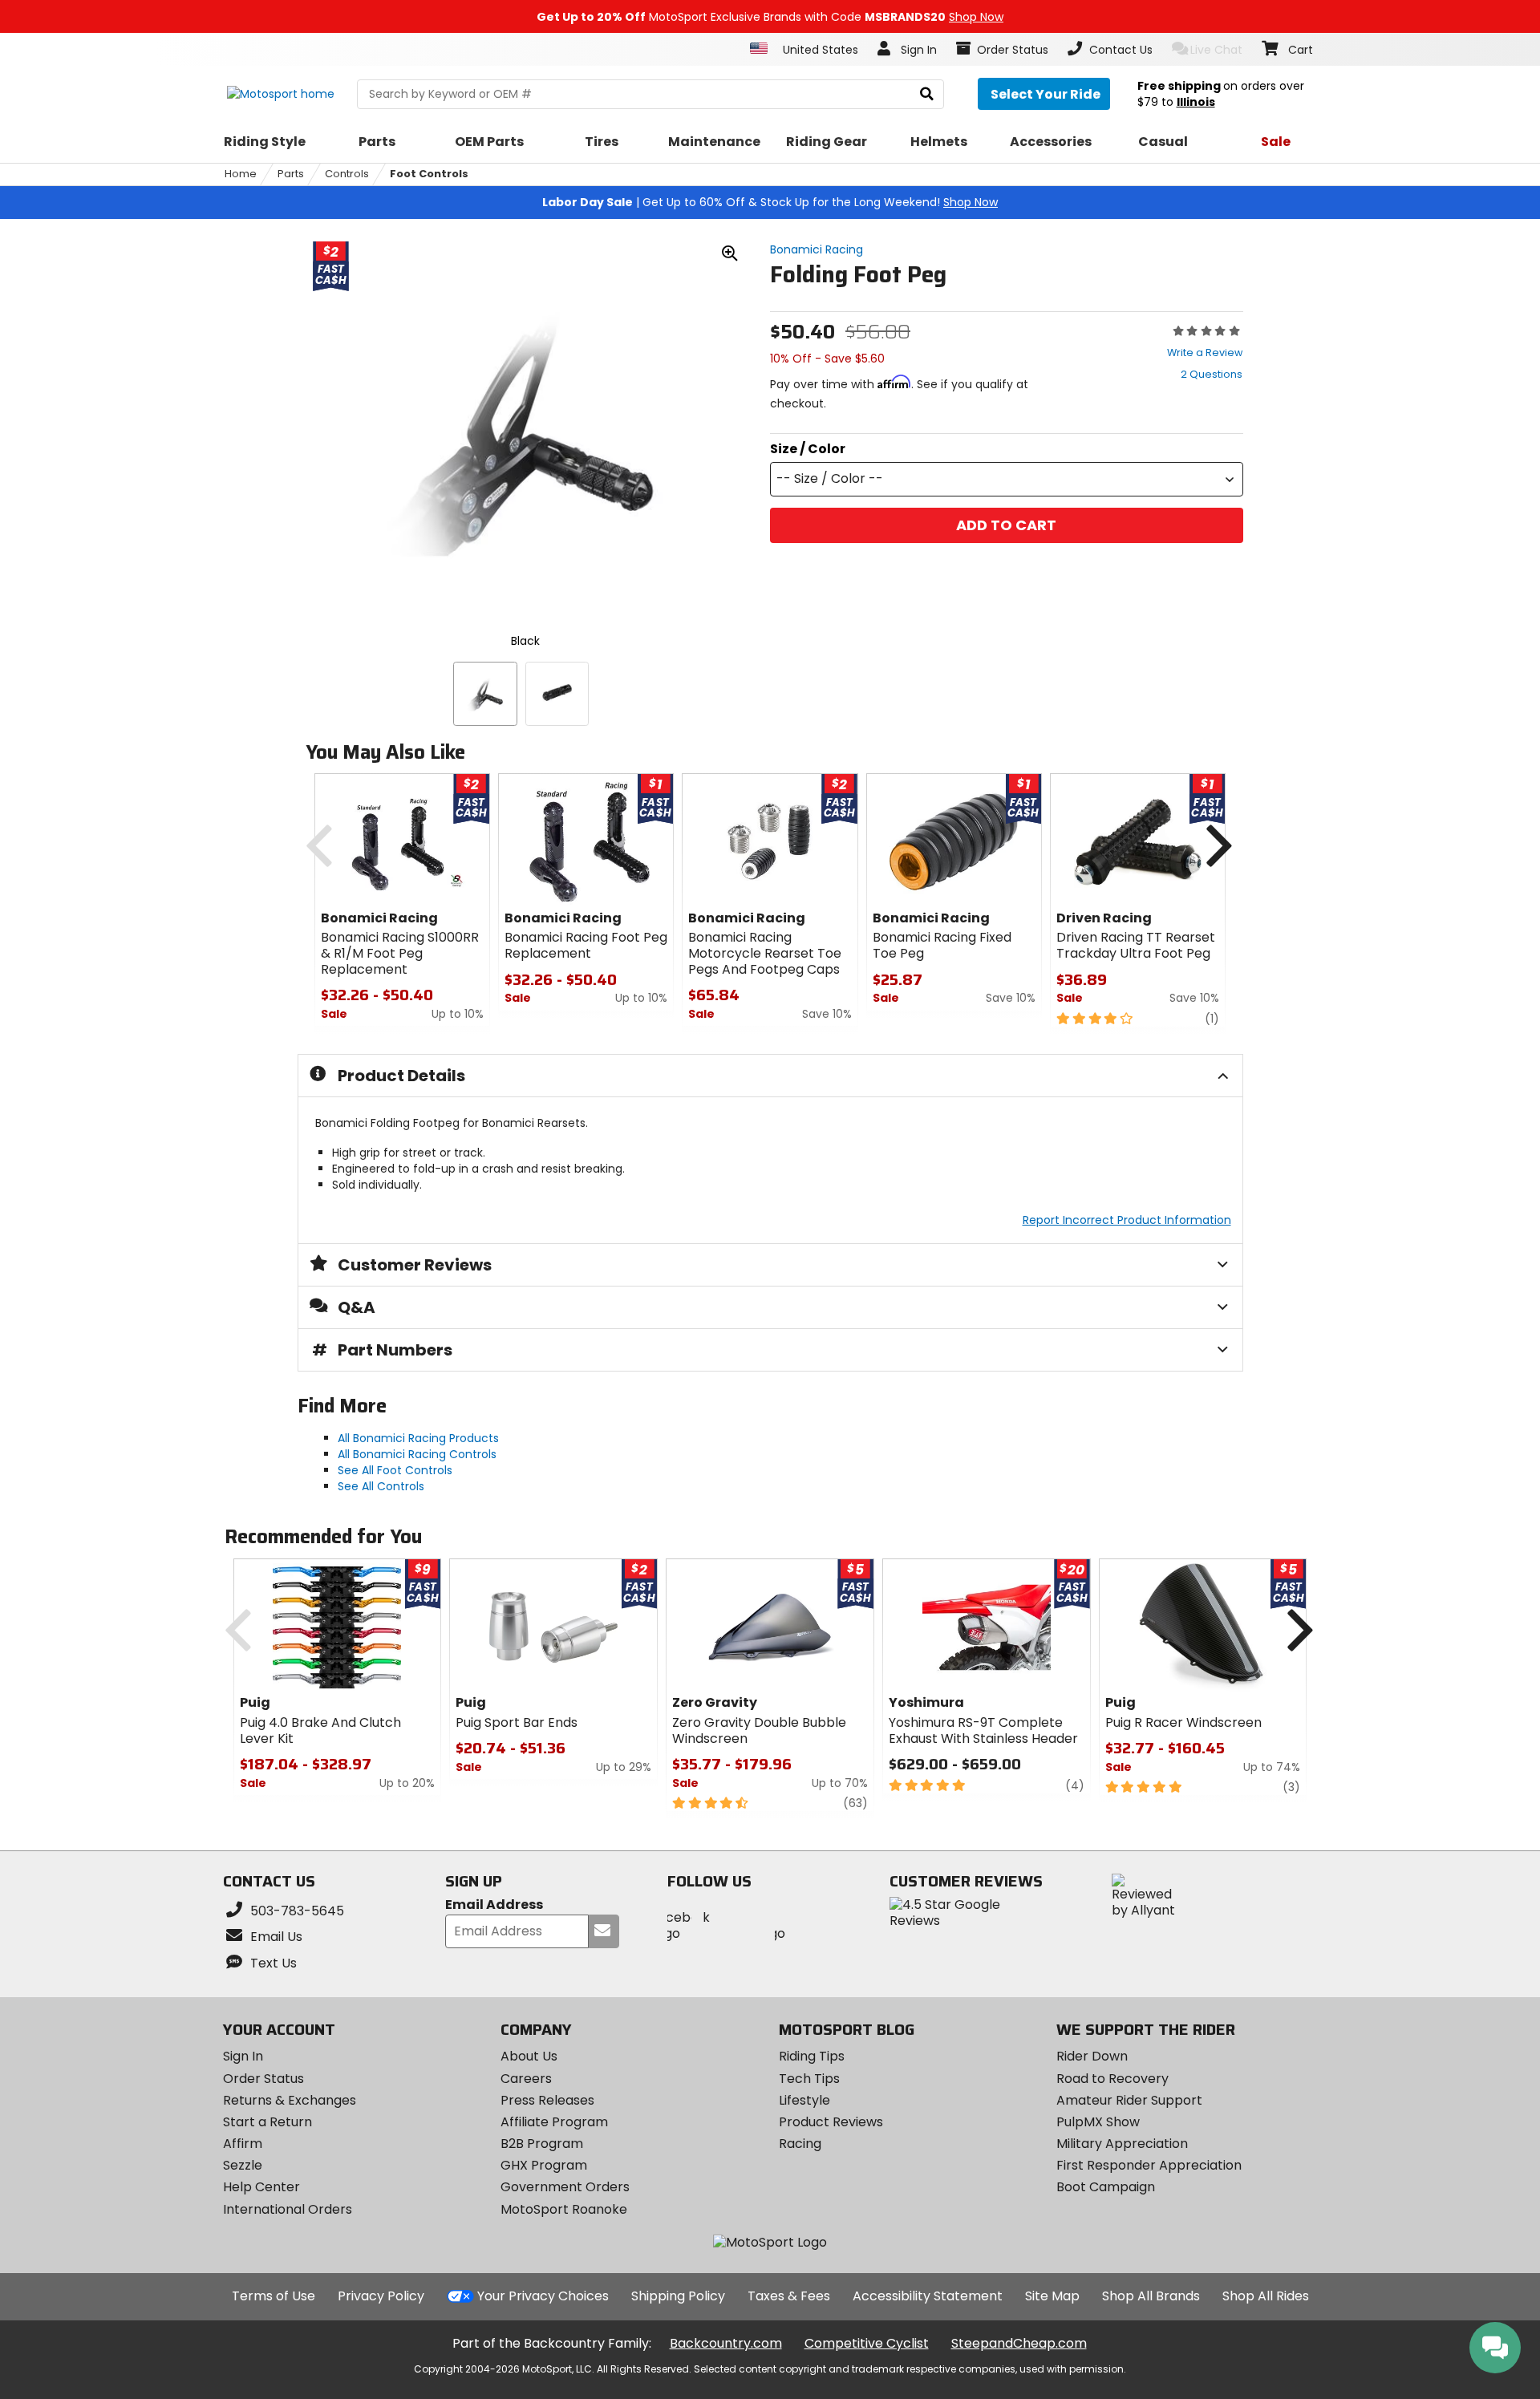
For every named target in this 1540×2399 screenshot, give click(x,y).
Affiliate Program (554, 2122)
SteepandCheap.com (1019, 2343)
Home (241, 174)
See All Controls (381, 1486)
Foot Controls (429, 174)
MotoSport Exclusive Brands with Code (770, 17)
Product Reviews (831, 2122)
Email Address (494, 1905)
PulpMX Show (1098, 2122)
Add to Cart (1006, 525)
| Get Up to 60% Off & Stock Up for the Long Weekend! (770, 202)
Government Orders (565, 2187)
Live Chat (1216, 50)
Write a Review (1205, 353)
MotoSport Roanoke (564, 2209)
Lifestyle (804, 2100)
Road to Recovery (1112, 2079)
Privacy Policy (381, 2296)
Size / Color (808, 449)
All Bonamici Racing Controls (417, 1454)
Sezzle (243, 2165)
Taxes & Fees (789, 2296)
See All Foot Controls (395, 1470)
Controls (347, 174)
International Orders (288, 2209)
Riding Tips (812, 2056)
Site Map (1052, 2296)
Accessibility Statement (928, 2296)
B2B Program (542, 2144)
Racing (800, 2144)
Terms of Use (274, 2296)
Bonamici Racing (817, 249)
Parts (291, 174)
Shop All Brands (1151, 2296)
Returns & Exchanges (290, 2100)
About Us (529, 2056)
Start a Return (267, 2122)
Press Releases (547, 2100)
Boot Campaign (1106, 2187)
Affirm (243, 2144)
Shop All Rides (1266, 2296)
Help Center (261, 2187)
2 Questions (1212, 374)
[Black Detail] (557, 694)
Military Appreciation (1122, 2144)
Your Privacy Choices (543, 2296)
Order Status (263, 2079)
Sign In (243, 2056)
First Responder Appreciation (1149, 2165)
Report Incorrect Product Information (1127, 1220)
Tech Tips (809, 2079)
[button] (1007, 479)
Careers (526, 2079)
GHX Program (544, 2165)
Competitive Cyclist (867, 2343)
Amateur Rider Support (1129, 2100)
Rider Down (1092, 2056)
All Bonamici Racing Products (418, 1438)
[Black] (485, 694)
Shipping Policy (678, 2296)
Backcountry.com (726, 2343)
